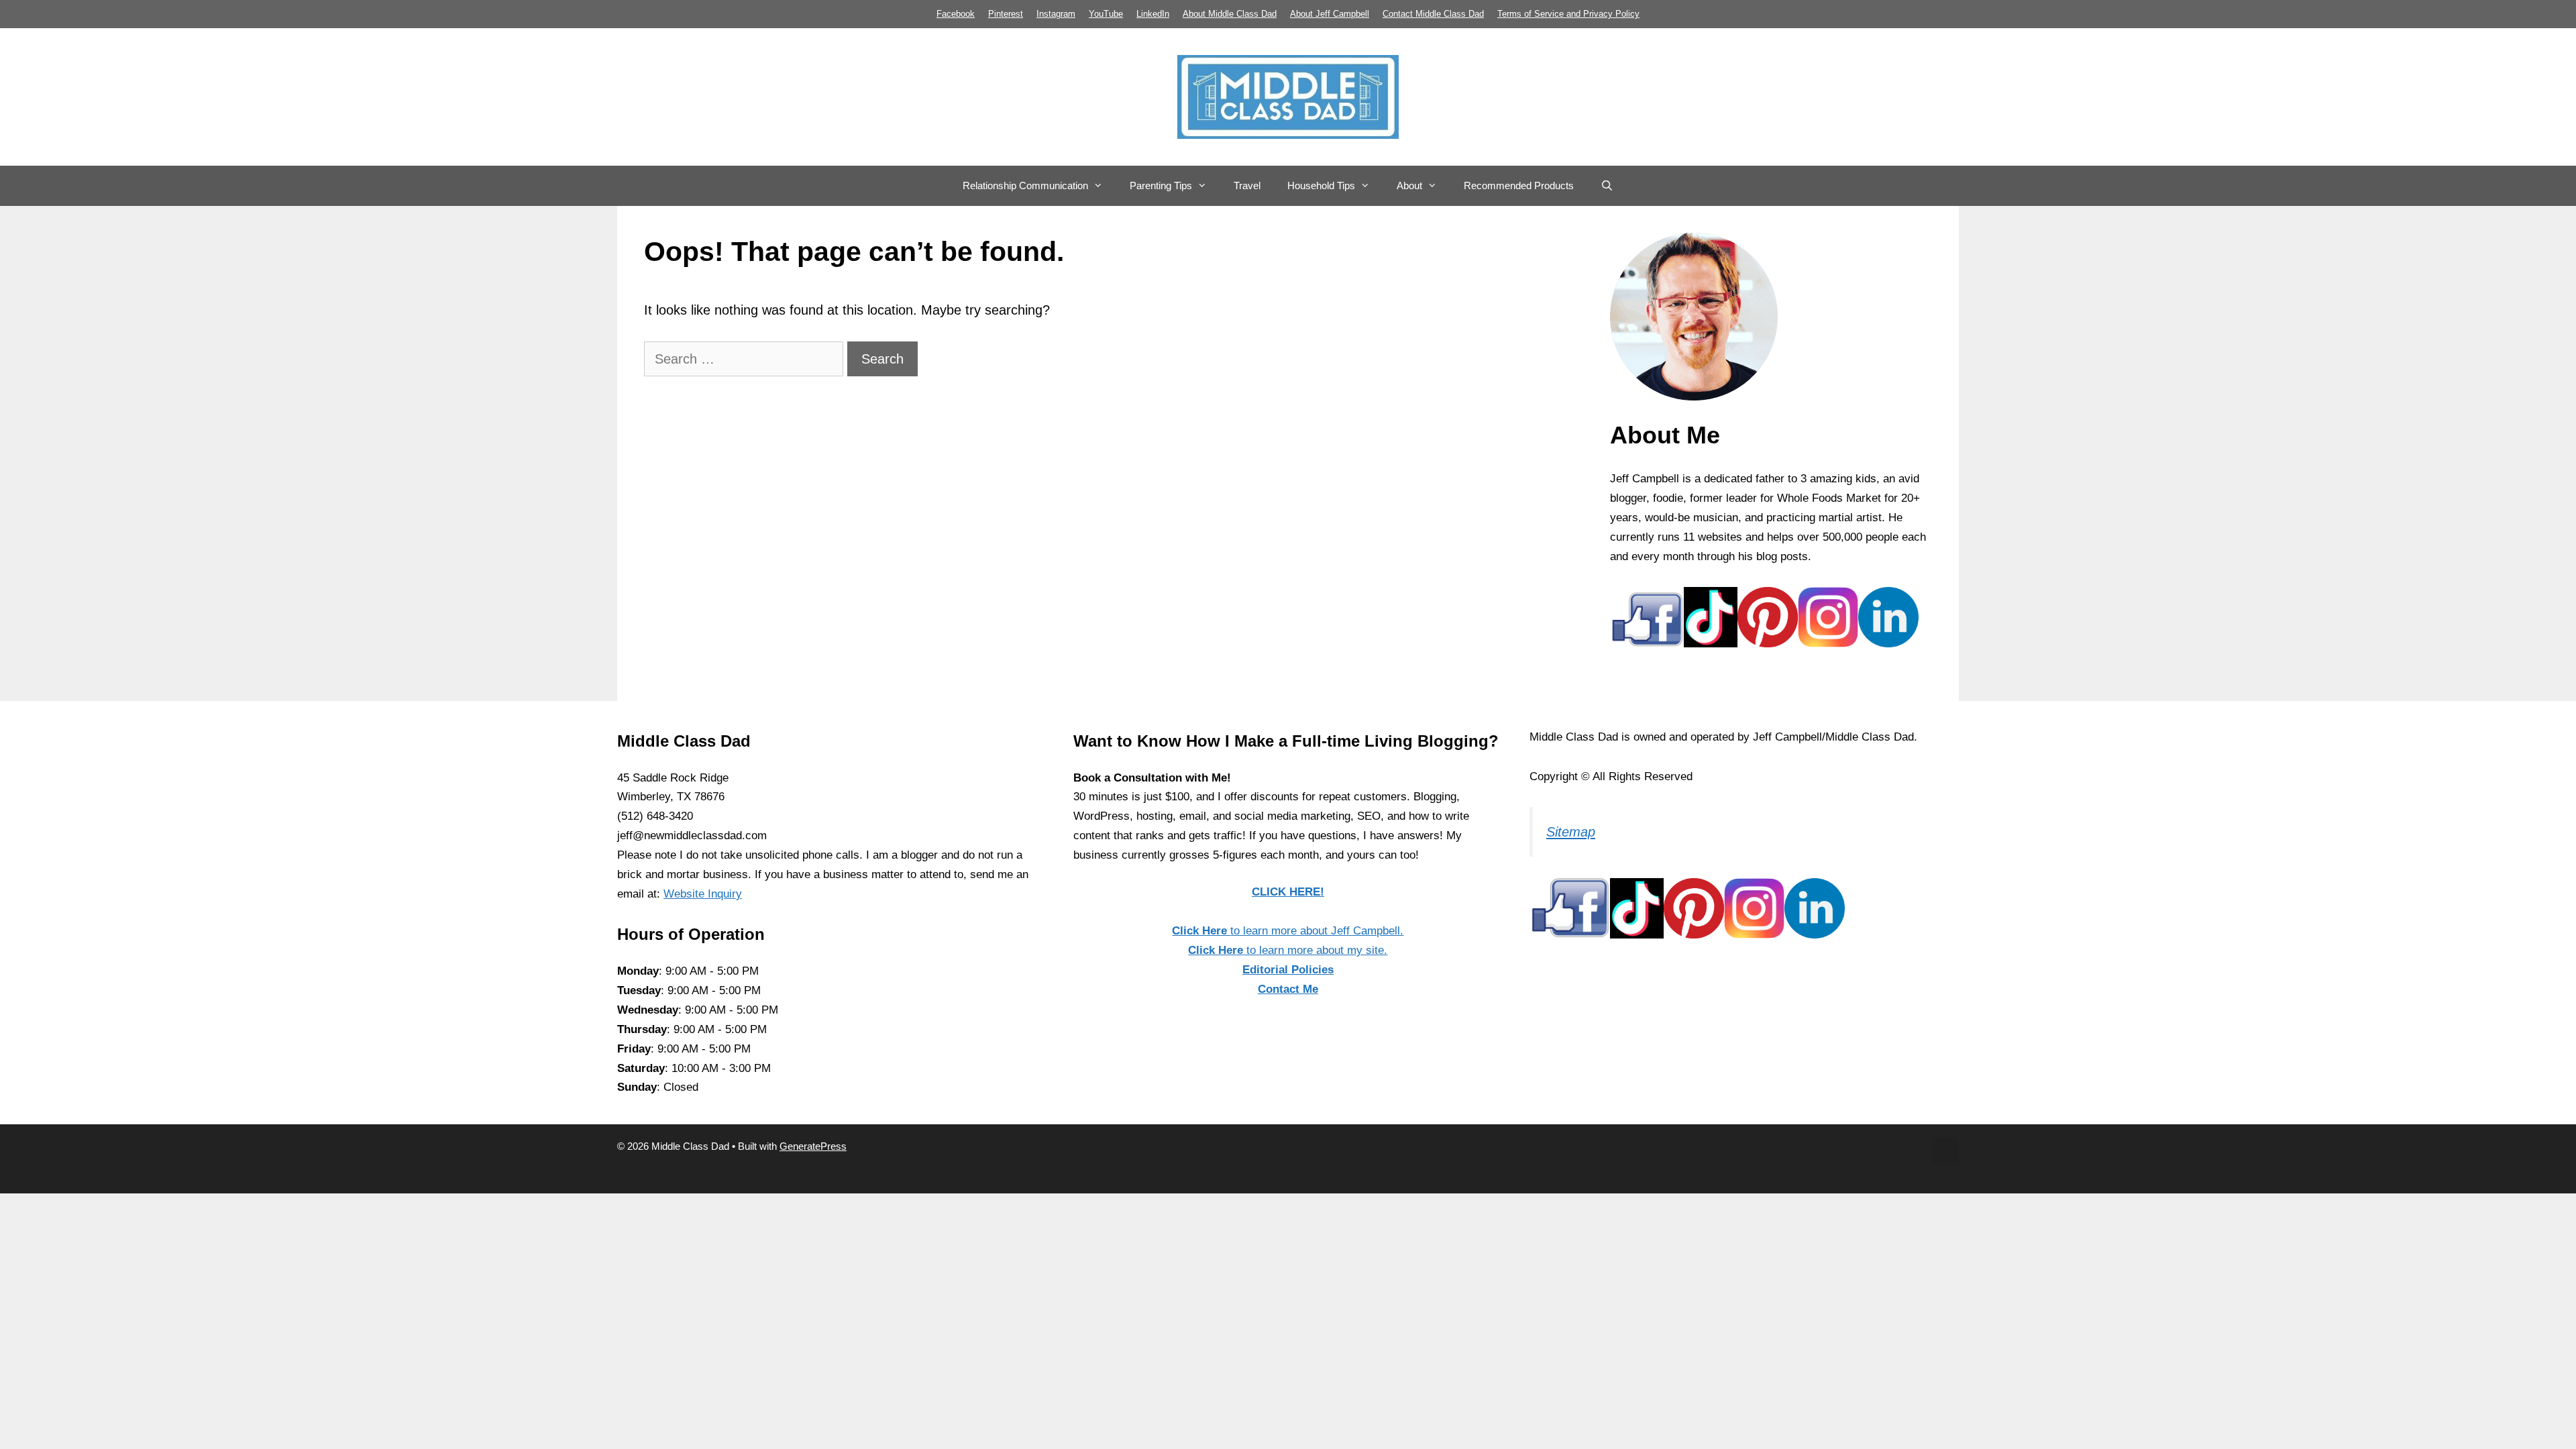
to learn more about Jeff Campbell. (1288, 931)
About (1409, 185)
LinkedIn (1153, 14)
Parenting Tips (1161, 185)
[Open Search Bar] (1607, 186)
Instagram (1056, 14)
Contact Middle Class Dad (1433, 14)
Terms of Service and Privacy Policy (1568, 14)
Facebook (956, 14)
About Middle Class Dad (1230, 14)
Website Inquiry (703, 894)
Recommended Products (1519, 185)
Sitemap (1571, 832)
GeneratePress (813, 1146)
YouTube (1106, 14)
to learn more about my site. (1288, 950)
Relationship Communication (1025, 185)
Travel (1247, 185)
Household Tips (1321, 185)
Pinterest (1006, 14)
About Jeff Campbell (1330, 14)
